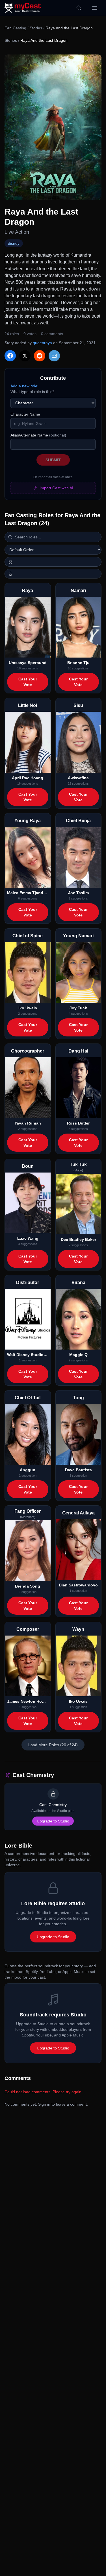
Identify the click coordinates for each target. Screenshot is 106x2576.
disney (14, 243)
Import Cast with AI (56, 488)
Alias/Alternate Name (38, 435)
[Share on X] (25, 356)
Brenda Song (28, 1586)
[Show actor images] (53, 574)
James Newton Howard (28, 1701)
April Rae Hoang (28, 778)
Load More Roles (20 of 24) (53, 1745)
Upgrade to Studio (53, 1821)
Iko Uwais (28, 1008)
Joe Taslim (78, 893)
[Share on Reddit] (40, 356)
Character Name (25, 414)
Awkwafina (78, 778)
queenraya (42, 343)
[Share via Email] (54, 356)
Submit (53, 460)
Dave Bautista (78, 1470)
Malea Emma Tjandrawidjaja (28, 893)
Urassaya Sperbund (28, 663)
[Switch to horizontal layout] (53, 562)
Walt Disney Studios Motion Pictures (28, 1355)
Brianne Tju (78, 663)
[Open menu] (95, 8)
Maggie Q (78, 1355)
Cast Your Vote (28, 682)
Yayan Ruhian (28, 1123)
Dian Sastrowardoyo (78, 1585)
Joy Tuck (78, 1008)
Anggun (28, 1470)
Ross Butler (78, 1123)
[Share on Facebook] (10, 356)
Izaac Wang (28, 1238)
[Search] (79, 8)
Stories (36, 28)
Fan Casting (15, 28)
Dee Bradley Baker (78, 1239)
